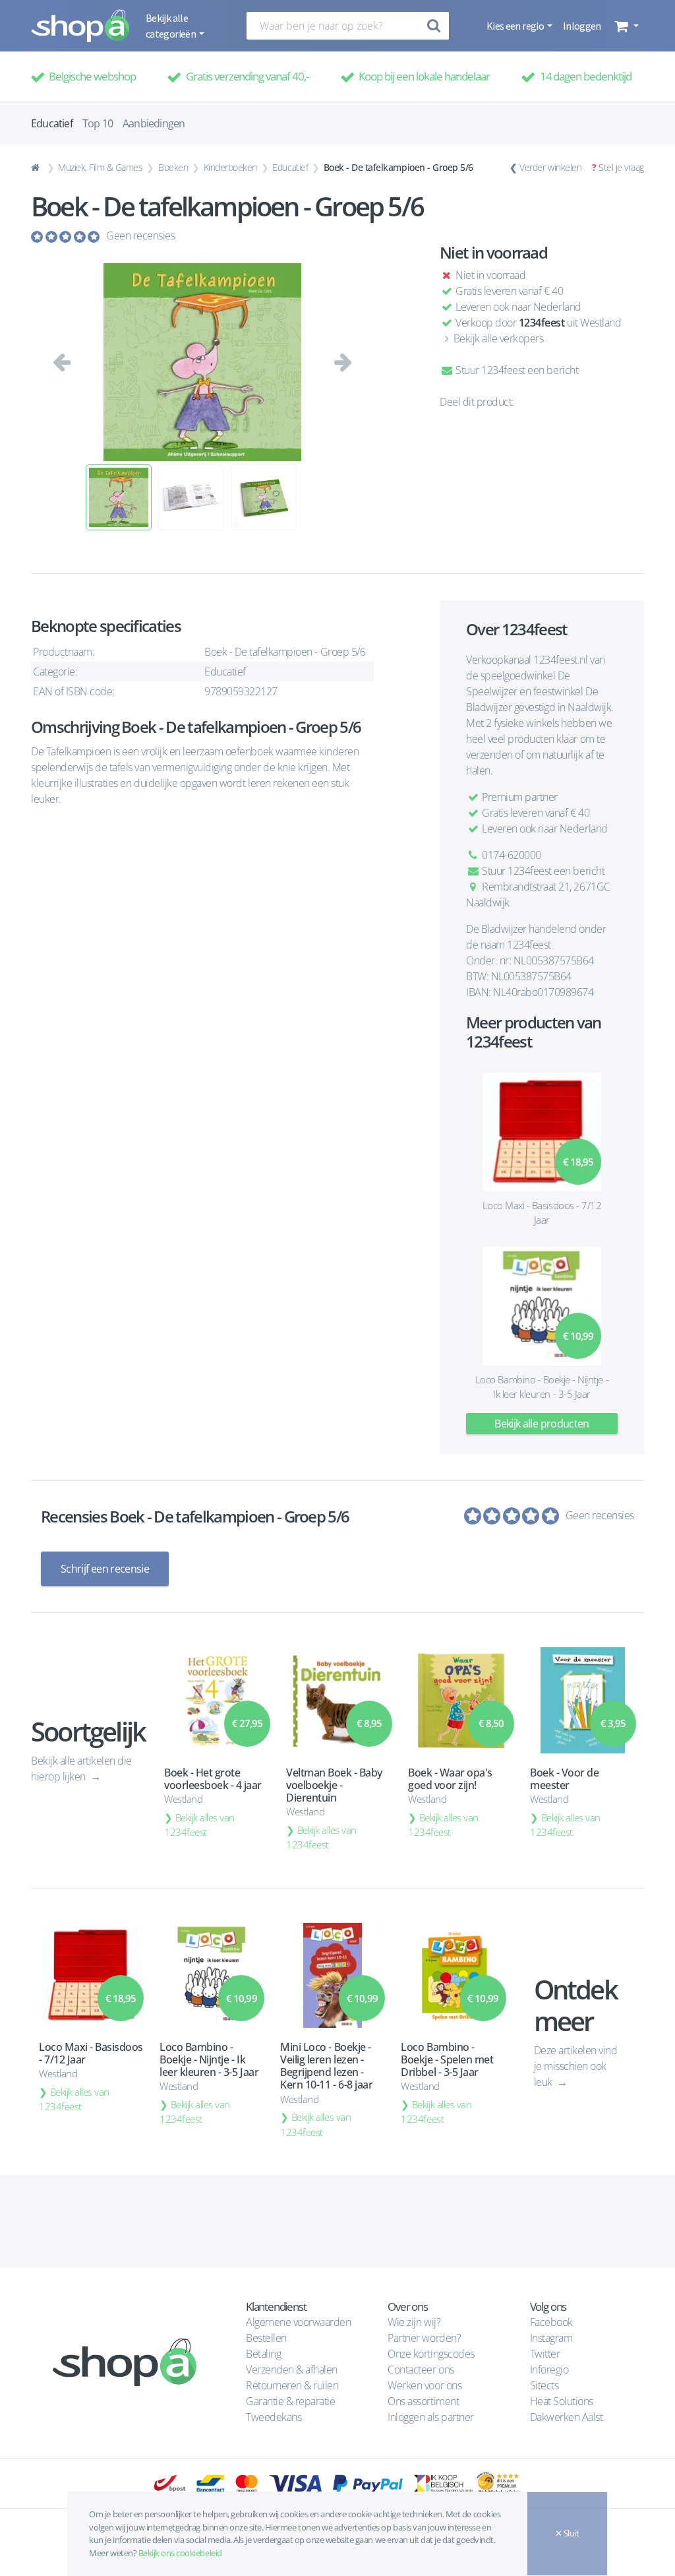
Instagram (551, 2338)
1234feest (542, 323)
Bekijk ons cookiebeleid (180, 2553)
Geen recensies (140, 236)
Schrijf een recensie (105, 1569)
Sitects (545, 2385)
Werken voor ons (425, 2385)
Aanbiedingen (154, 123)
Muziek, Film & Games (100, 167)
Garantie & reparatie (290, 2401)
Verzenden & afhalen (292, 2370)
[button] (625, 26)
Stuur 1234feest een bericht (516, 370)
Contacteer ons (421, 2370)
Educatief (290, 167)
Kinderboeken (230, 167)
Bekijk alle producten (542, 1424)
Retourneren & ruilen (292, 2385)
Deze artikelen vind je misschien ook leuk (576, 2066)
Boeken (173, 167)
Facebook (551, 2322)
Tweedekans (274, 2417)
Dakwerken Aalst (568, 2417)
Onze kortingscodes (431, 2354)
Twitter (545, 2354)
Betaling (263, 2354)
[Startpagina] (37, 168)
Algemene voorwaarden (298, 2322)
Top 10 (98, 123)
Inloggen (582, 26)
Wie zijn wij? (414, 2322)
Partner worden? (424, 2338)
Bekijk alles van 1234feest (199, 1825)
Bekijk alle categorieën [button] (171, 26)
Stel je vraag (621, 167)
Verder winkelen (550, 167)
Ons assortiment (423, 2401)
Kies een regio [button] (516, 26)
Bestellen (266, 2338)
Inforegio (550, 2370)
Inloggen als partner (430, 2417)
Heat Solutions (563, 2401)
